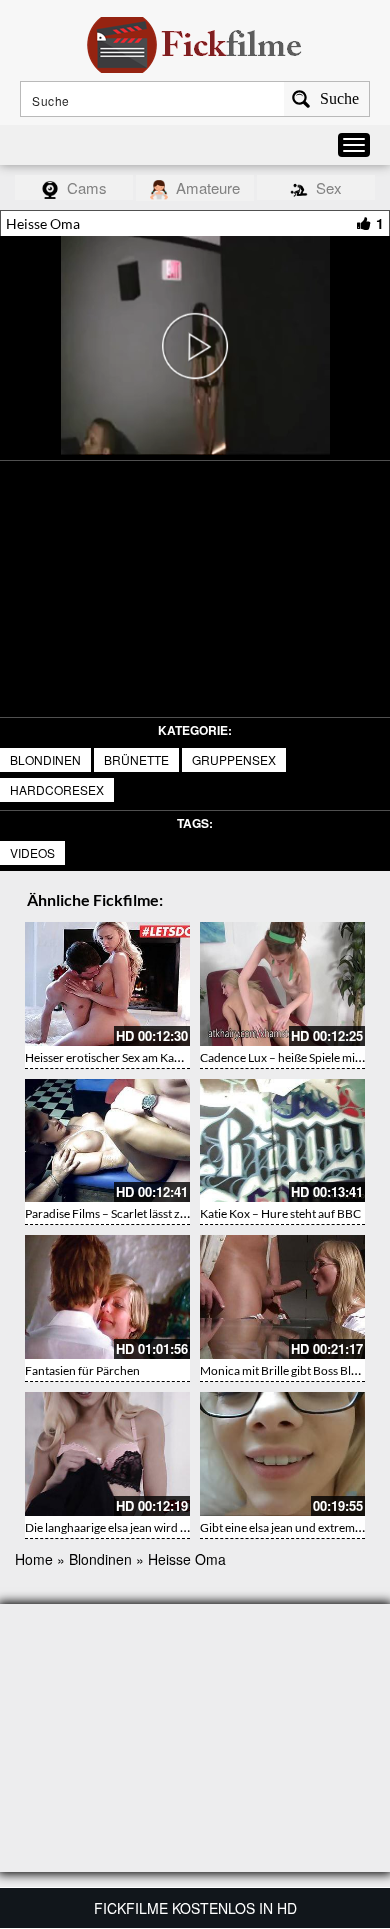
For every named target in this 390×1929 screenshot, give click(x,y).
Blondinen (45, 759)
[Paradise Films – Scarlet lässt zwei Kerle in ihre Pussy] (107, 1141)
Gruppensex (234, 759)
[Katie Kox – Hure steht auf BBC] (282, 1141)
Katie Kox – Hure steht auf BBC (280, 1213)
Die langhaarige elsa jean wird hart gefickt (132, 1527)
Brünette (136, 759)
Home (34, 1559)
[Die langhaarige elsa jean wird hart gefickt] (107, 1454)
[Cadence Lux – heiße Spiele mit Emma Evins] (282, 984)
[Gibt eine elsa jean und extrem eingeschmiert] (282, 1454)
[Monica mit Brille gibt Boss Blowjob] (282, 1297)
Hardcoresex (57, 789)
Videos (32, 852)
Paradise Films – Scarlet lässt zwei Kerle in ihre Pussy (160, 1213)
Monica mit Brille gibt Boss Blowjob (292, 1370)
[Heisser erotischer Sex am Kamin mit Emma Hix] (107, 984)
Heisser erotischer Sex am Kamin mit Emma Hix (146, 1057)
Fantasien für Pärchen (82, 1370)
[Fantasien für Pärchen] (107, 1297)
